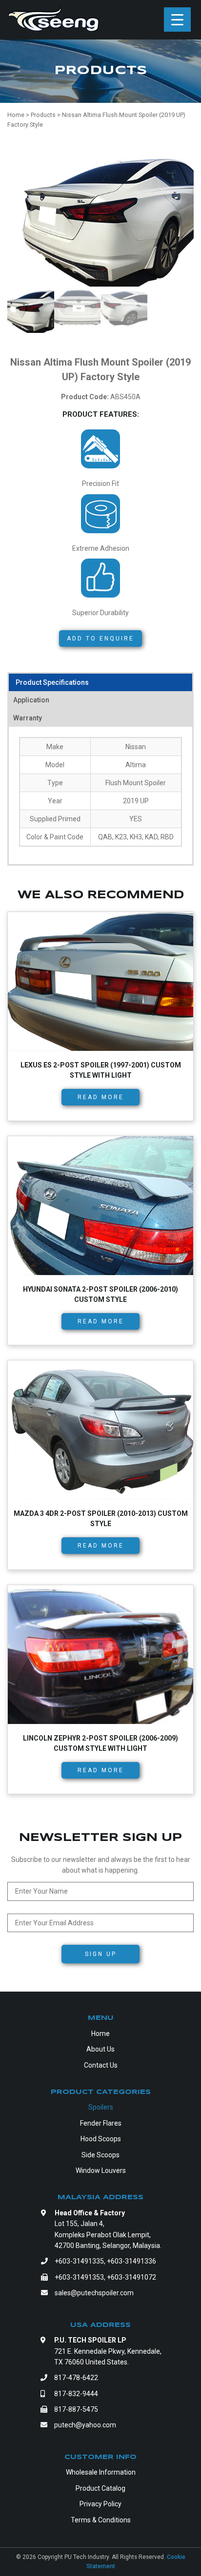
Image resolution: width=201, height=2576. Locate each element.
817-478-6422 (76, 2378)
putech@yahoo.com (85, 2425)
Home (100, 2034)
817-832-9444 (76, 2394)
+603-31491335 (79, 2261)
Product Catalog (100, 2488)
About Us (100, 2049)
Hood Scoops (101, 2139)
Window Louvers (101, 2170)
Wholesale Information (101, 2472)
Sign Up (101, 1954)
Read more (101, 1097)
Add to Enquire (100, 639)
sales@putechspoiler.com (94, 2293)
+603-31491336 (131, 2261)
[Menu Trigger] (177, 19)
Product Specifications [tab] (52, 682)
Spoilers (101, 2107)
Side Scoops (100, 2155)
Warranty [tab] (28, 718)
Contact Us (101, 2065)
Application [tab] (31, 700)
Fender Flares (101, 2123)
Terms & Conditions (101, 2520)
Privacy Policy (100, 2504)
